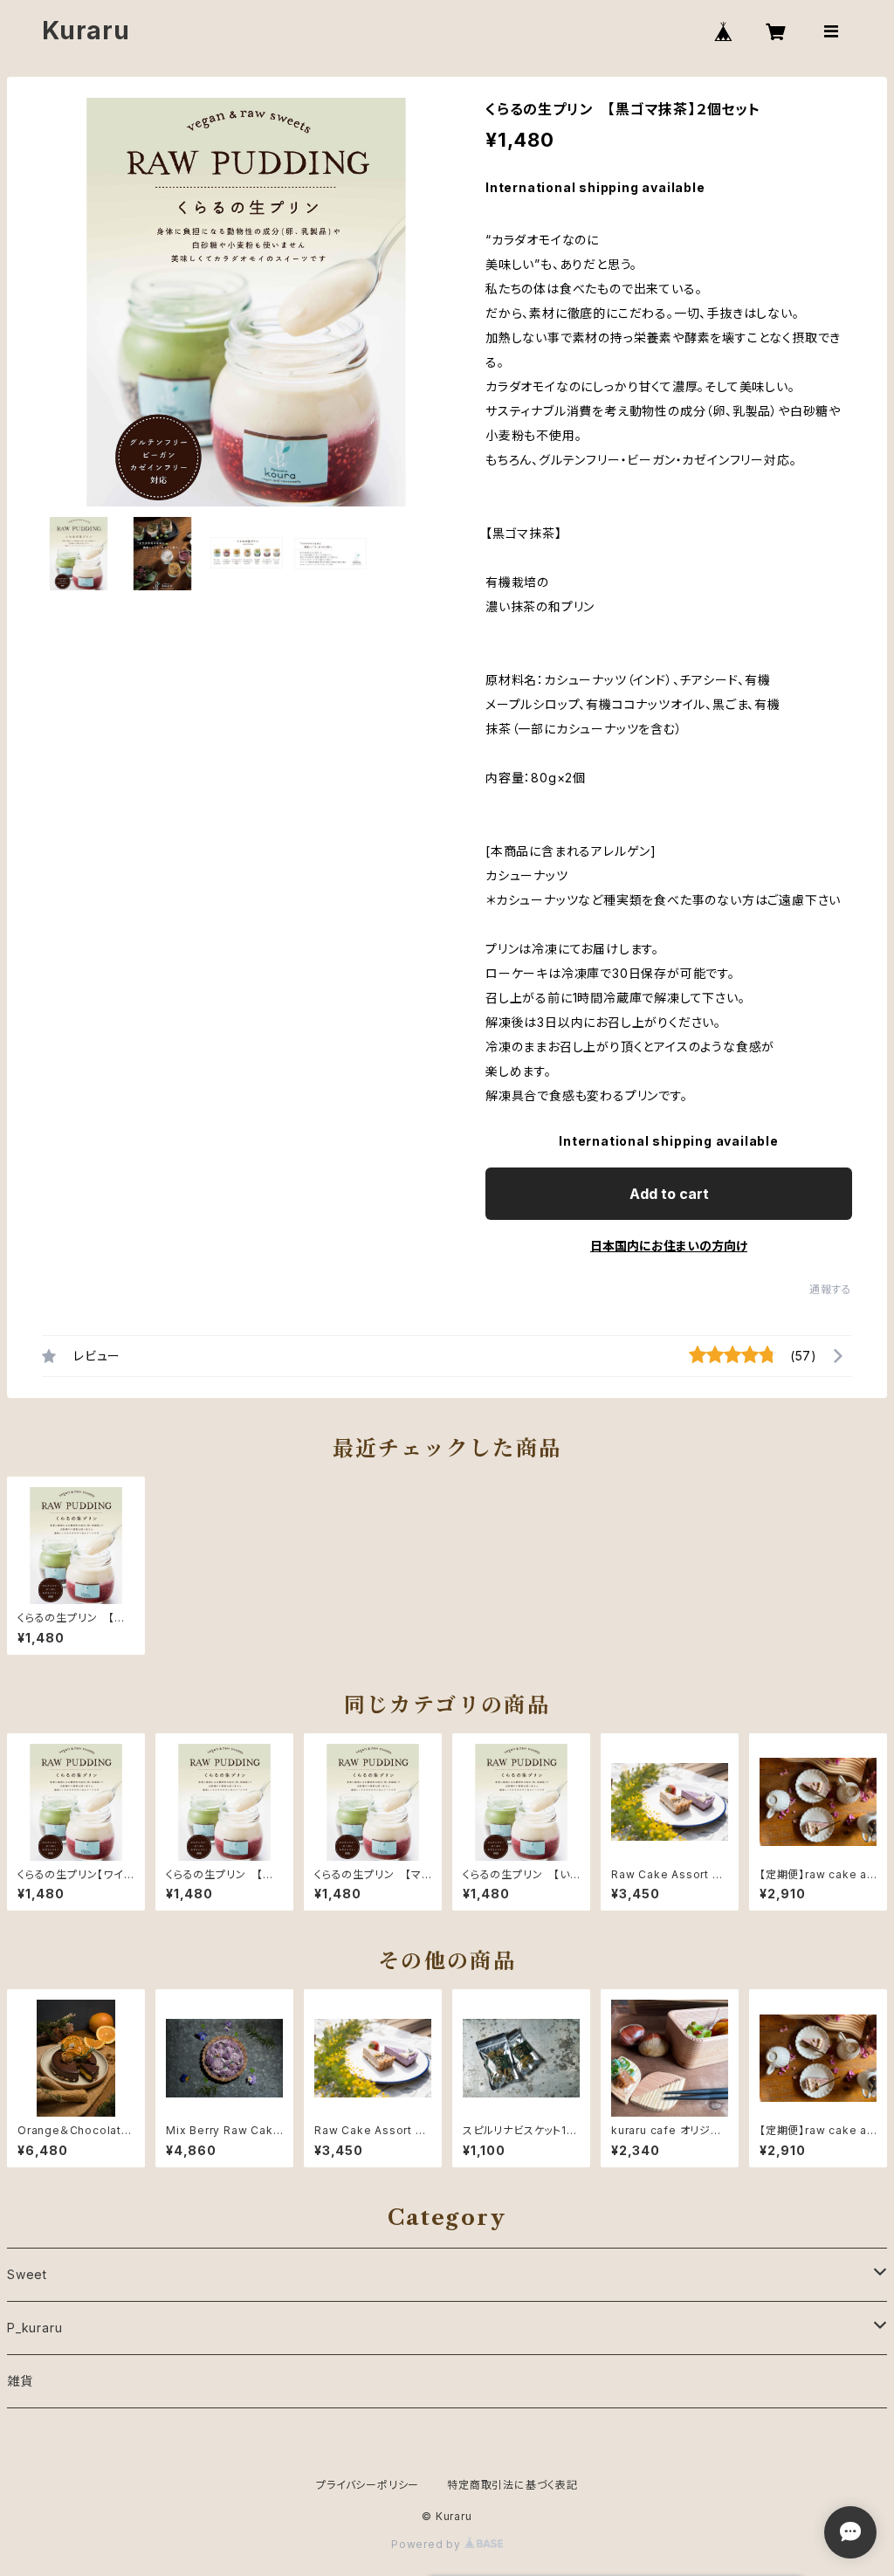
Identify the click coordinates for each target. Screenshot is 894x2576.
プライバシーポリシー (368, 2485)
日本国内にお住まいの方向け (669, 1246)
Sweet (27, 2274)
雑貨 (20, 2381)
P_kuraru (34, 2328)
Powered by (428, 2544)
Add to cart (669, 1194)
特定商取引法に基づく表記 (512, 2485)
